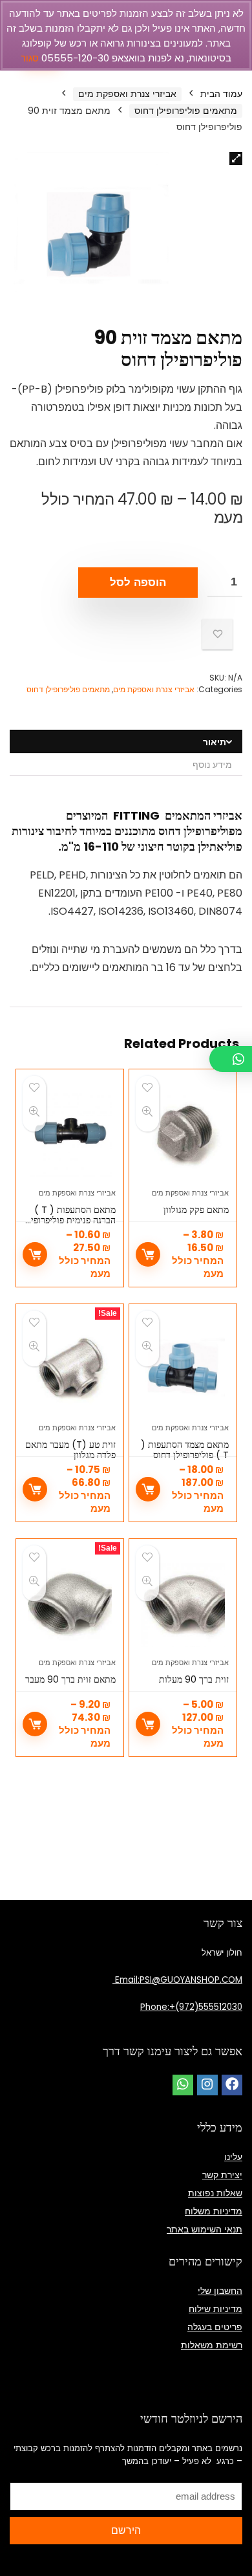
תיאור (215, 742)
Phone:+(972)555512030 (191, 2007)
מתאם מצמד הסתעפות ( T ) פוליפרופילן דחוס (185, 1450)
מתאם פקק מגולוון (196, 1210)
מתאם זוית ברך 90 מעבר (70, 1679)
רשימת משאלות (212, 2345)
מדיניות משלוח (214, 2211)
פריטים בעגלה (215, 2327)
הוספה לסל (138, 583)
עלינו (233, 2157)
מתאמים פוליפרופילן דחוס (186, 111)
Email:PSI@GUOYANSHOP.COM (177, 1980)
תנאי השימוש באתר (205, 2229)
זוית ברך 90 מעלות (194, 1679)
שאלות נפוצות (215, 2193)
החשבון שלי (220, 2291)
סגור (30, 58)
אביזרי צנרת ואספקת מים (127, 94)
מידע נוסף (212, 765)
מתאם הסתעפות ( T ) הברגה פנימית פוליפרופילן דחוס (70, 1220)
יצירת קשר (222, 2175)
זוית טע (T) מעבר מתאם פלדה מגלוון (70, 1450)
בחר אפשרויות (148, 1254)
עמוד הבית (221, 94)
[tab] (126, 742)
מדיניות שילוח (215, 2309)
